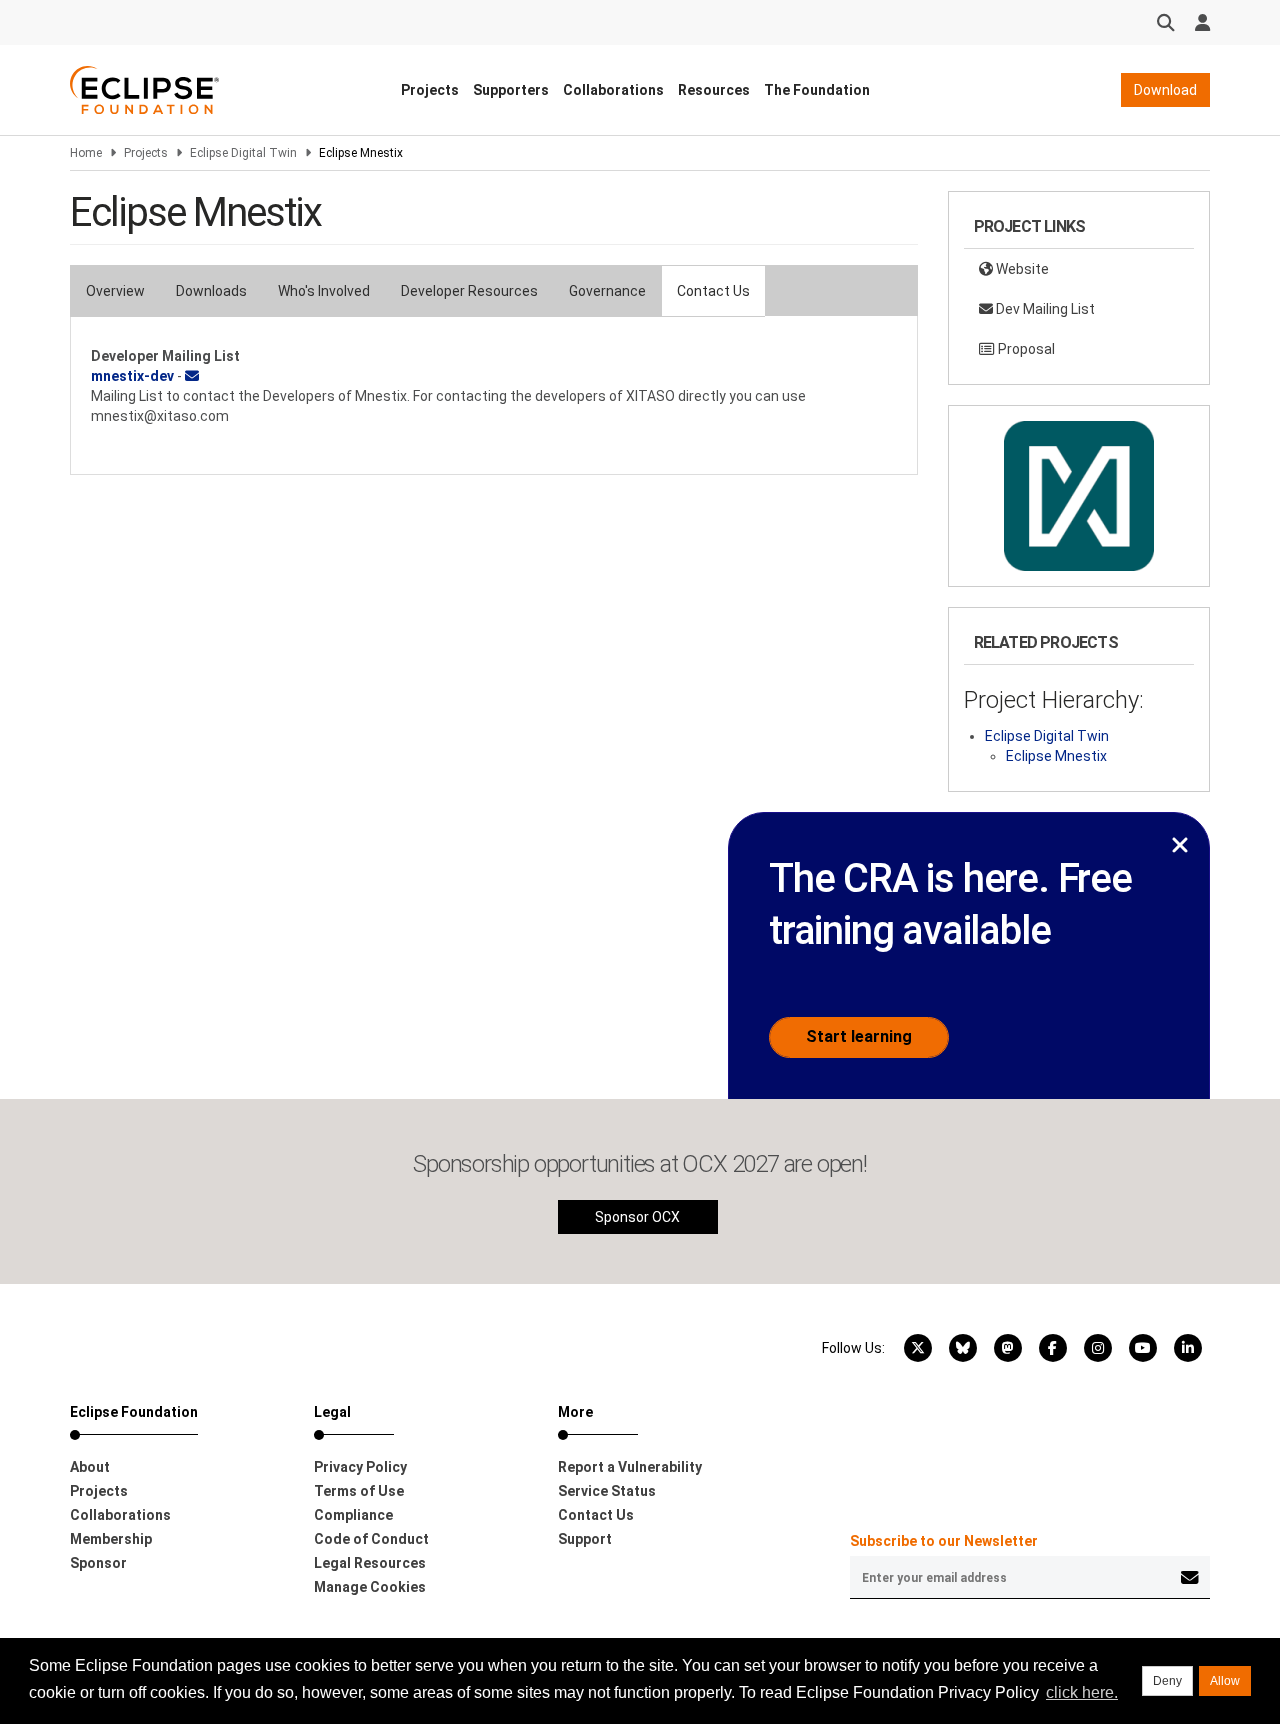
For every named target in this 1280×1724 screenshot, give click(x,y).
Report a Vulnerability (630, 1467)
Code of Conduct (371, 1539)
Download (1165, 90)
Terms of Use (359, 1491)
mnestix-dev (132, 376)
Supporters (511, 90)
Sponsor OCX (637, 1217)
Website (1021, 269)
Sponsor (98, 1563)
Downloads (211, 291)
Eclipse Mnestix (1056, 756)
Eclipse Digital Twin (243, 153)
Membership (111, 1539)
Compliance (353, 1515)
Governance (607, 291)
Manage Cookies (370, 1587)
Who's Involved (324, 291)
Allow (1225, 1681)
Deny (1167, 1681)
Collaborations (613, 90)
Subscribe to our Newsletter (944, 1541)
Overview (115, 291)
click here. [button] (1082, 1692)
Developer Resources (469, 291)
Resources (714, 90)
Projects (430, 90)
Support (585, 1539)
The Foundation (817, 90)
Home (86, 153)
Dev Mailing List (1044, 309)
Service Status (607, 1491)
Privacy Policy (360, 1467)
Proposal (1025, 349)
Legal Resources (370, 1563)
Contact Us (713, 291)
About (90, 1467)
